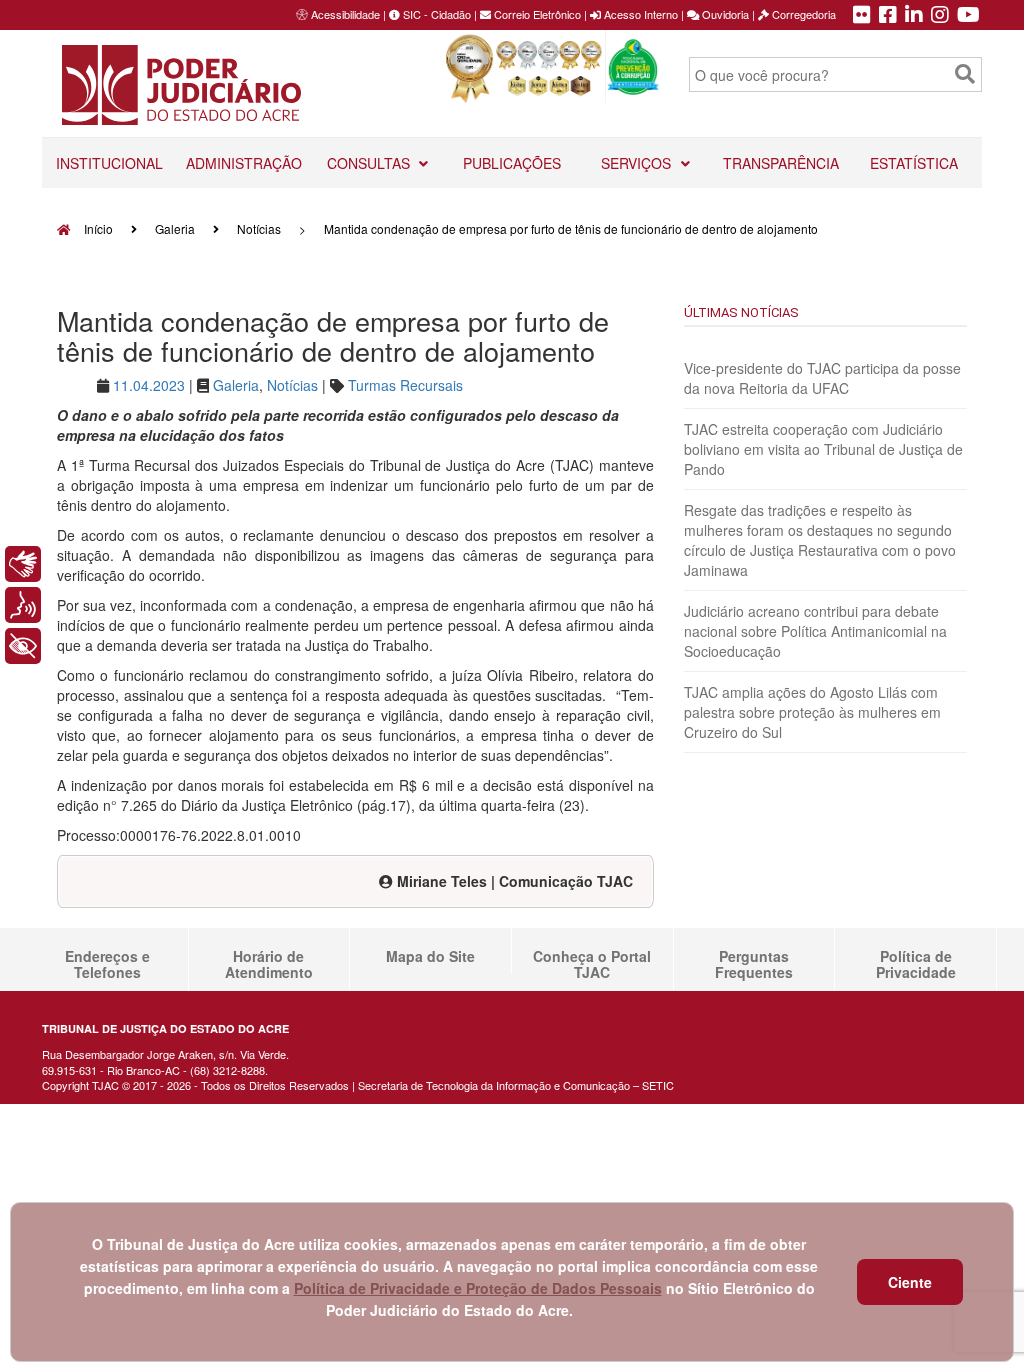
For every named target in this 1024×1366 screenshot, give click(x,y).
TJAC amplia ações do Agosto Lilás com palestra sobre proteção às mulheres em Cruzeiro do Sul (812, 712)
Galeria (175, 228)
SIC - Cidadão (435, 14)
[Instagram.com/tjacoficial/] (940, 16)
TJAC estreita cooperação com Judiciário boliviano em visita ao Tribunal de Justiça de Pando (823, 449)
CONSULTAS (370, 163)
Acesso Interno (639, 14)
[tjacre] (914, 16)
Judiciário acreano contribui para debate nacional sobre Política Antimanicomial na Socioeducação (815, 631)
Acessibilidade (345, 14)
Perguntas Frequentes (754, 964)
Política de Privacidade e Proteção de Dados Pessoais (478, 1288)
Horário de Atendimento (269, 964)
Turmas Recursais (405, 385)
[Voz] (23, 605)
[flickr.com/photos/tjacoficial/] (862, 16)
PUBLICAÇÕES (512, 163)
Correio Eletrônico (536, 14)
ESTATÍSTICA (914, 163)
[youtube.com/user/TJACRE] (968, 16)
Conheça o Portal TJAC (592, 964)
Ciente (910, 1282)
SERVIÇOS (638, 163)
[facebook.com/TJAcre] (888, 16)
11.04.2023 (149, 385)
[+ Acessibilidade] (23, 646)
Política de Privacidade (916, 964)
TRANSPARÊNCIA (781, 163)
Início (97, 228)
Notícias (259, 228)
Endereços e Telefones (107, 964)
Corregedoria (802, 14)
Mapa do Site (430, 956)
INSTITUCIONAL (109, 163)
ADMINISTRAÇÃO (244, 163)
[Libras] (23, 564)
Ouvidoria (724, 14)
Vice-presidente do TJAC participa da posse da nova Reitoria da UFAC (822, 378)
